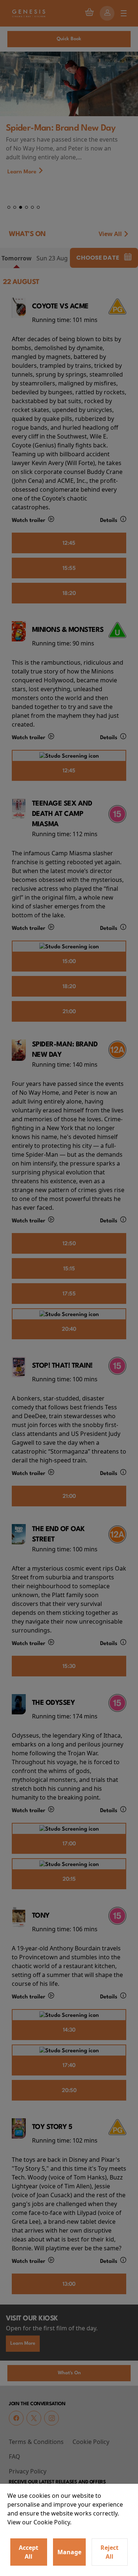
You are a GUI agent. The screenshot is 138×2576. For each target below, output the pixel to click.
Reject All (109, 2552)
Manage (69, 2552)
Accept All (29, 2552)
